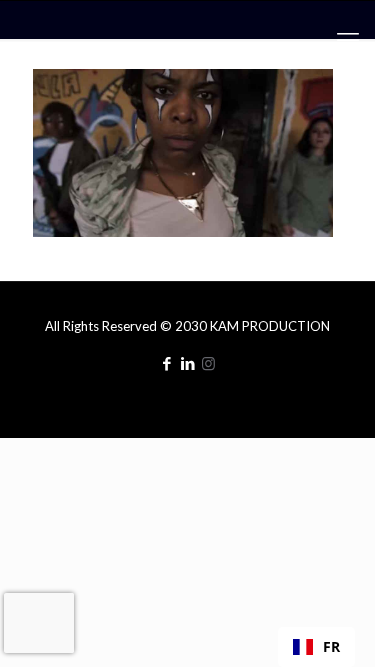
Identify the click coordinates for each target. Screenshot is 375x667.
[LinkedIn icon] (187, 363)
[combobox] (316, 647)
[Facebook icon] (166, 363)
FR (331, 646)
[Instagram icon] (208, 363)
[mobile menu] (348, 40)
